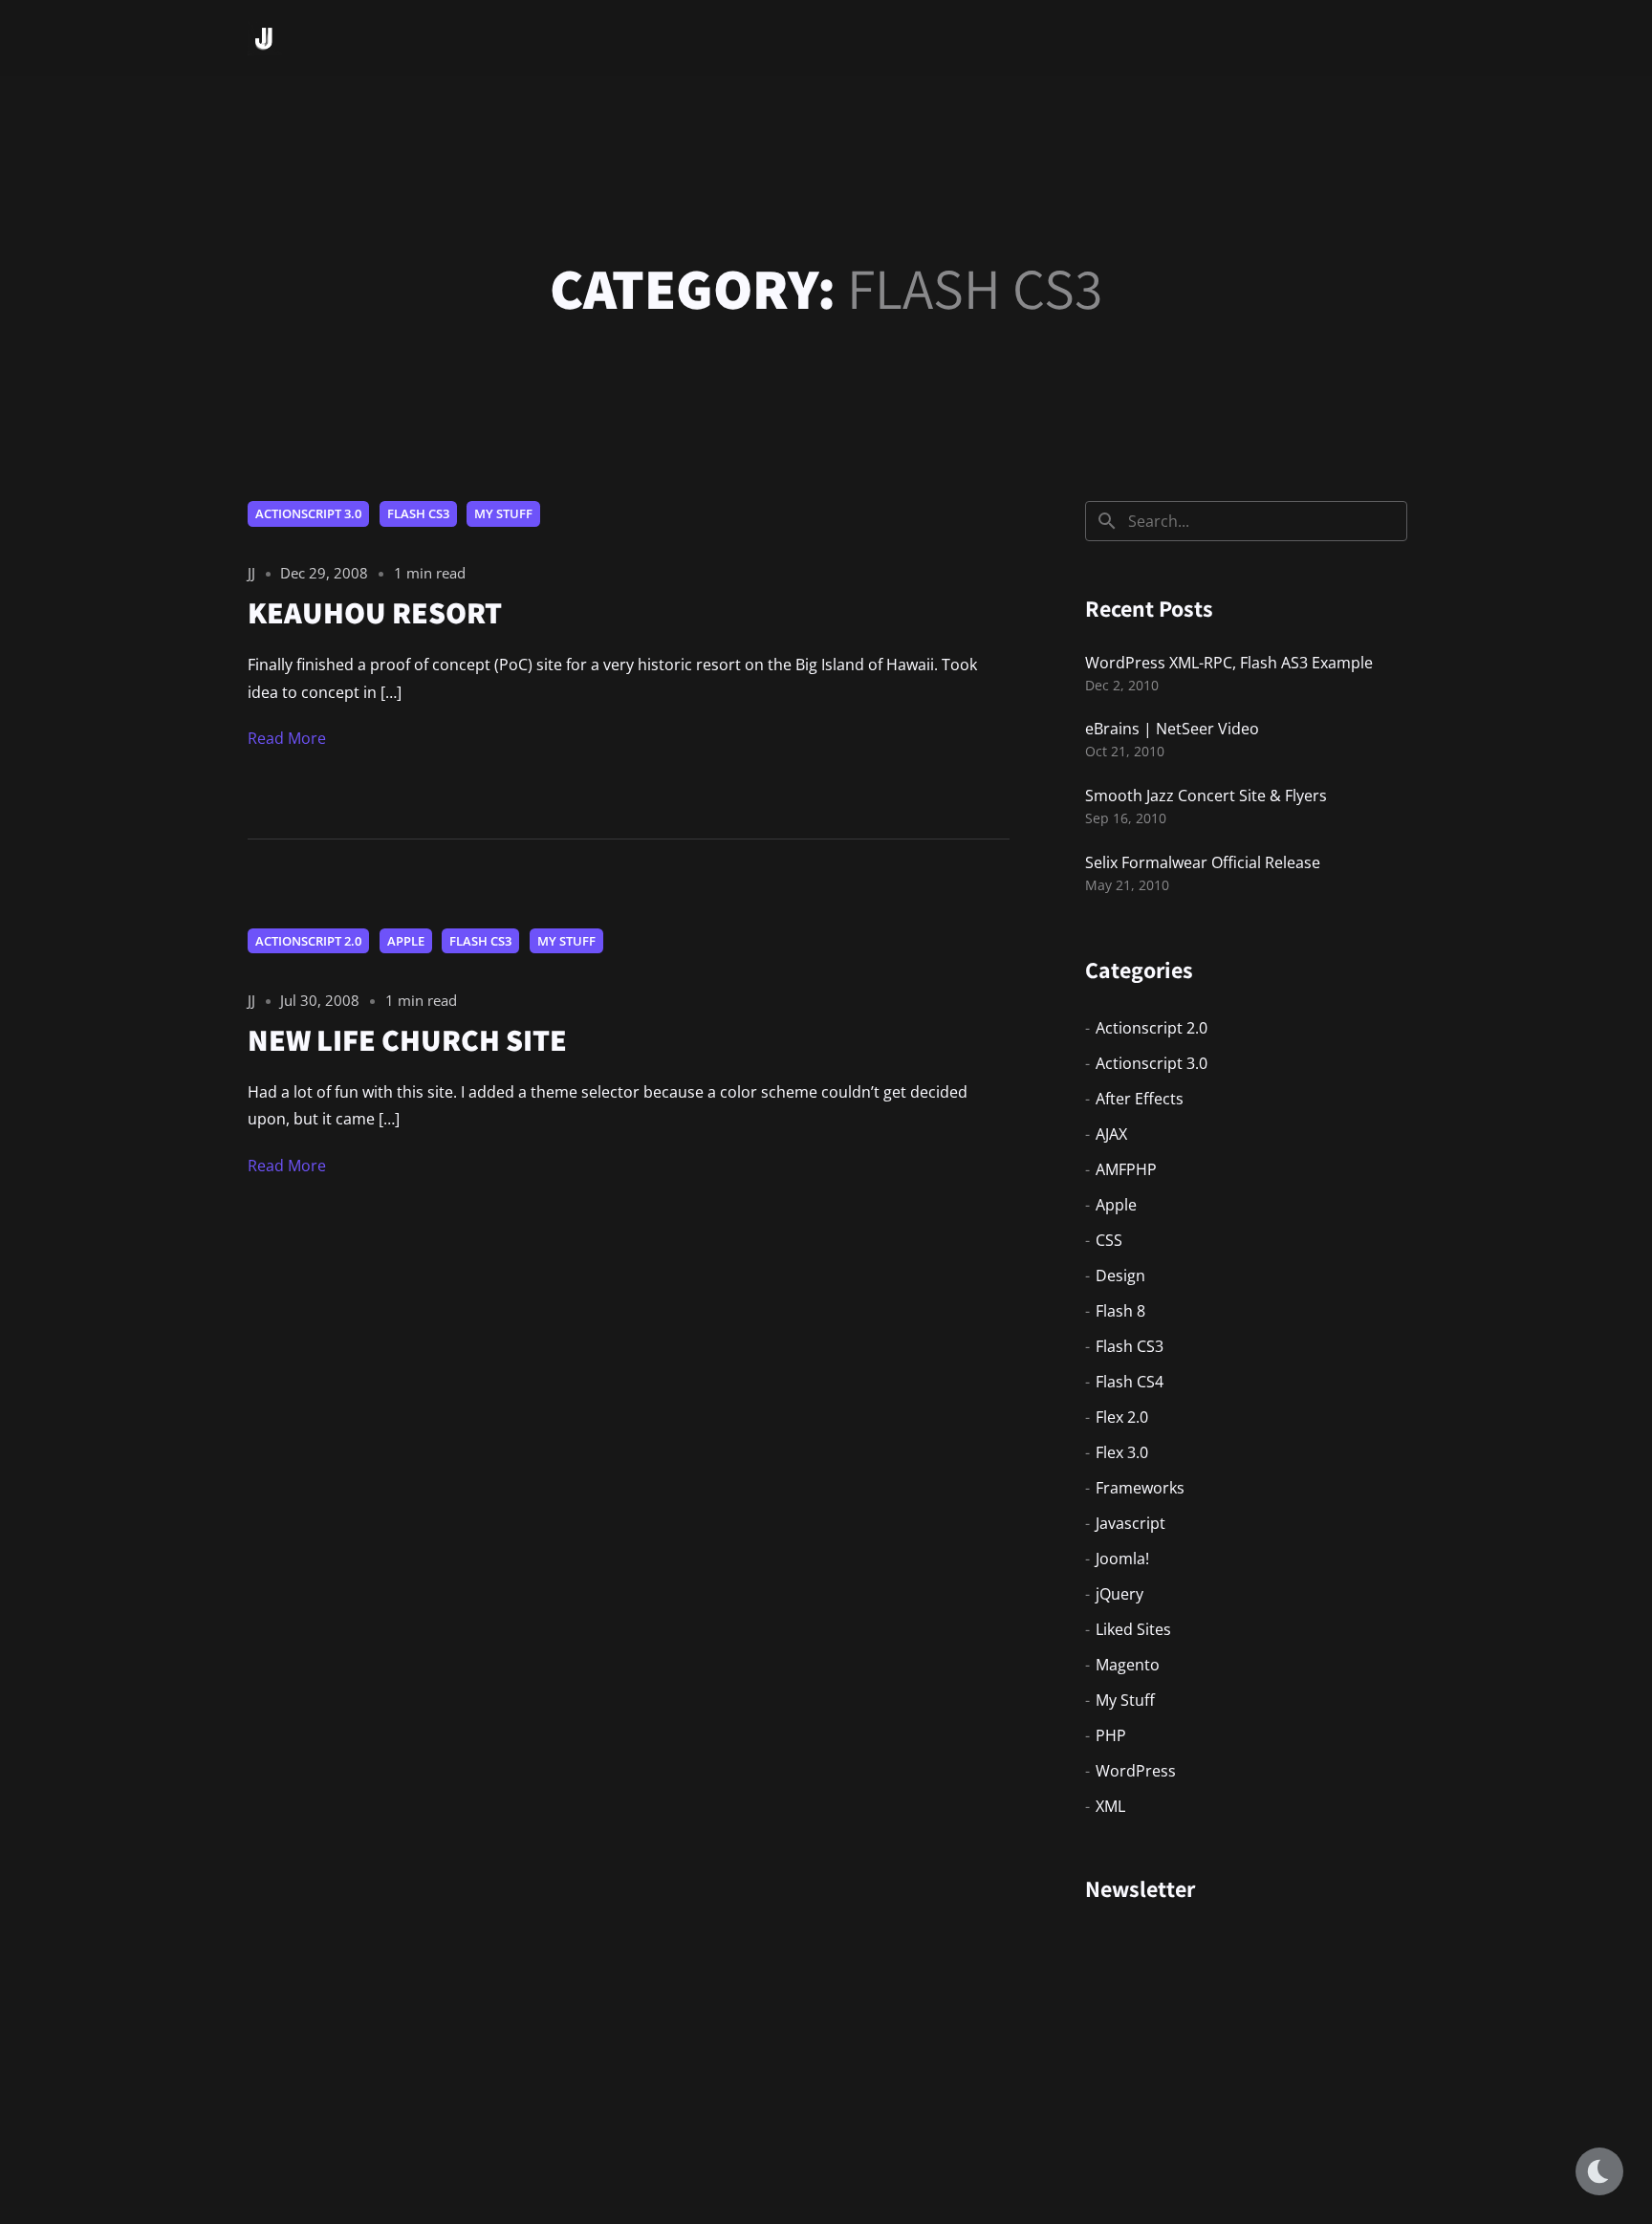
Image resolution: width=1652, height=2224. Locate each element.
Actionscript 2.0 (308, 941)
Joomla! (1122, 1559)
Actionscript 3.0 (308, 513)
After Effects (1140, 1099)
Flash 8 (1120, 1311)
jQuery (1119, 1594)
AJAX (1111, 1134)
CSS (1109, 1240)
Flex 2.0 (1122, 1417)
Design (1120, 1276)
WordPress (1136, 1771)
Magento (1128, 1665)
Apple (406, 941)
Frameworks (1140, 1488)
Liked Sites (1133, 1629)
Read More (287, 738)
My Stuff (503, 513)
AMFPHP (1126, 1169)
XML (1110, 1806)
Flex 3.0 (1122, 1452)
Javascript (1130, 1523)
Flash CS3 (418, 513)
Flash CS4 (1130, 1382)
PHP (1111, 1735)
